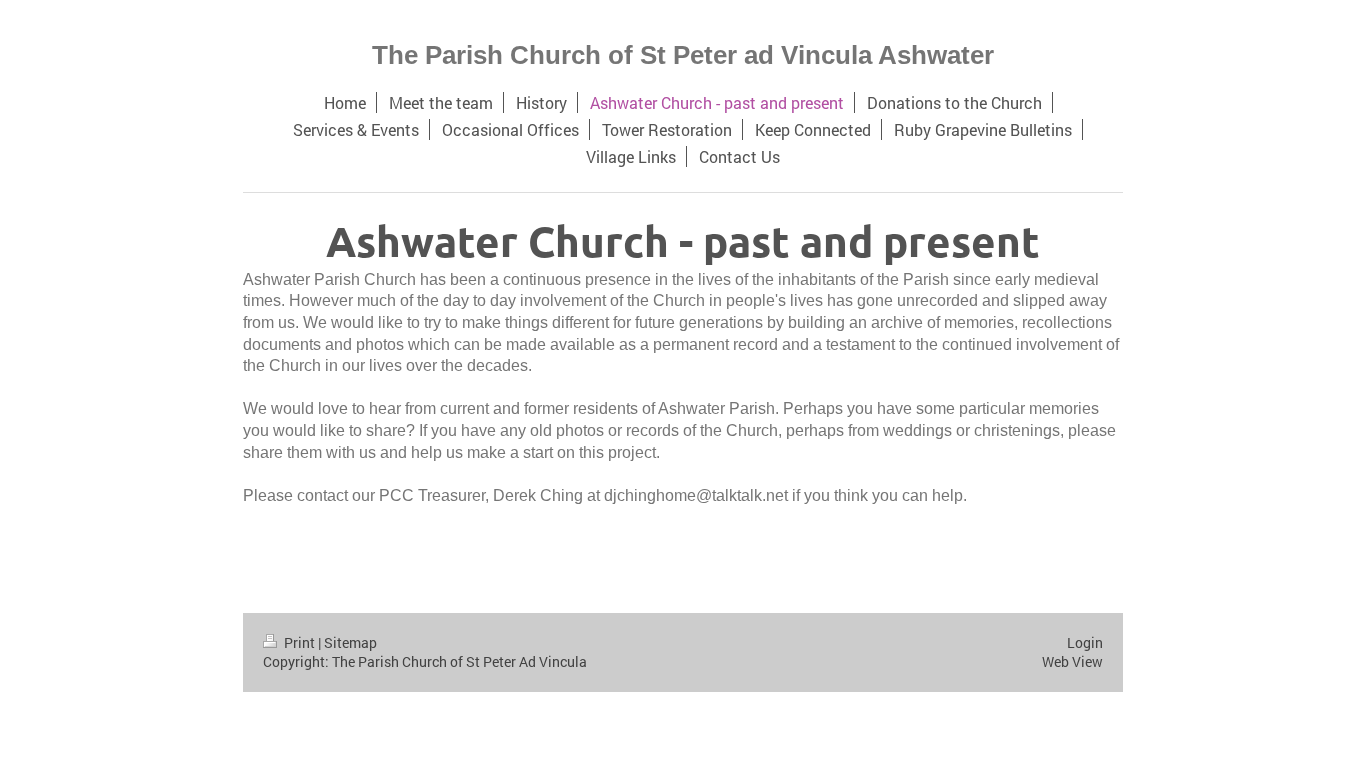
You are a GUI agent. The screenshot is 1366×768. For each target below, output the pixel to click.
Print (299, 642)
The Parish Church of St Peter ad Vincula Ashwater (683, 55)
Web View (1072, 661)
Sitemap (350, 642)
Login (1085, 642)
